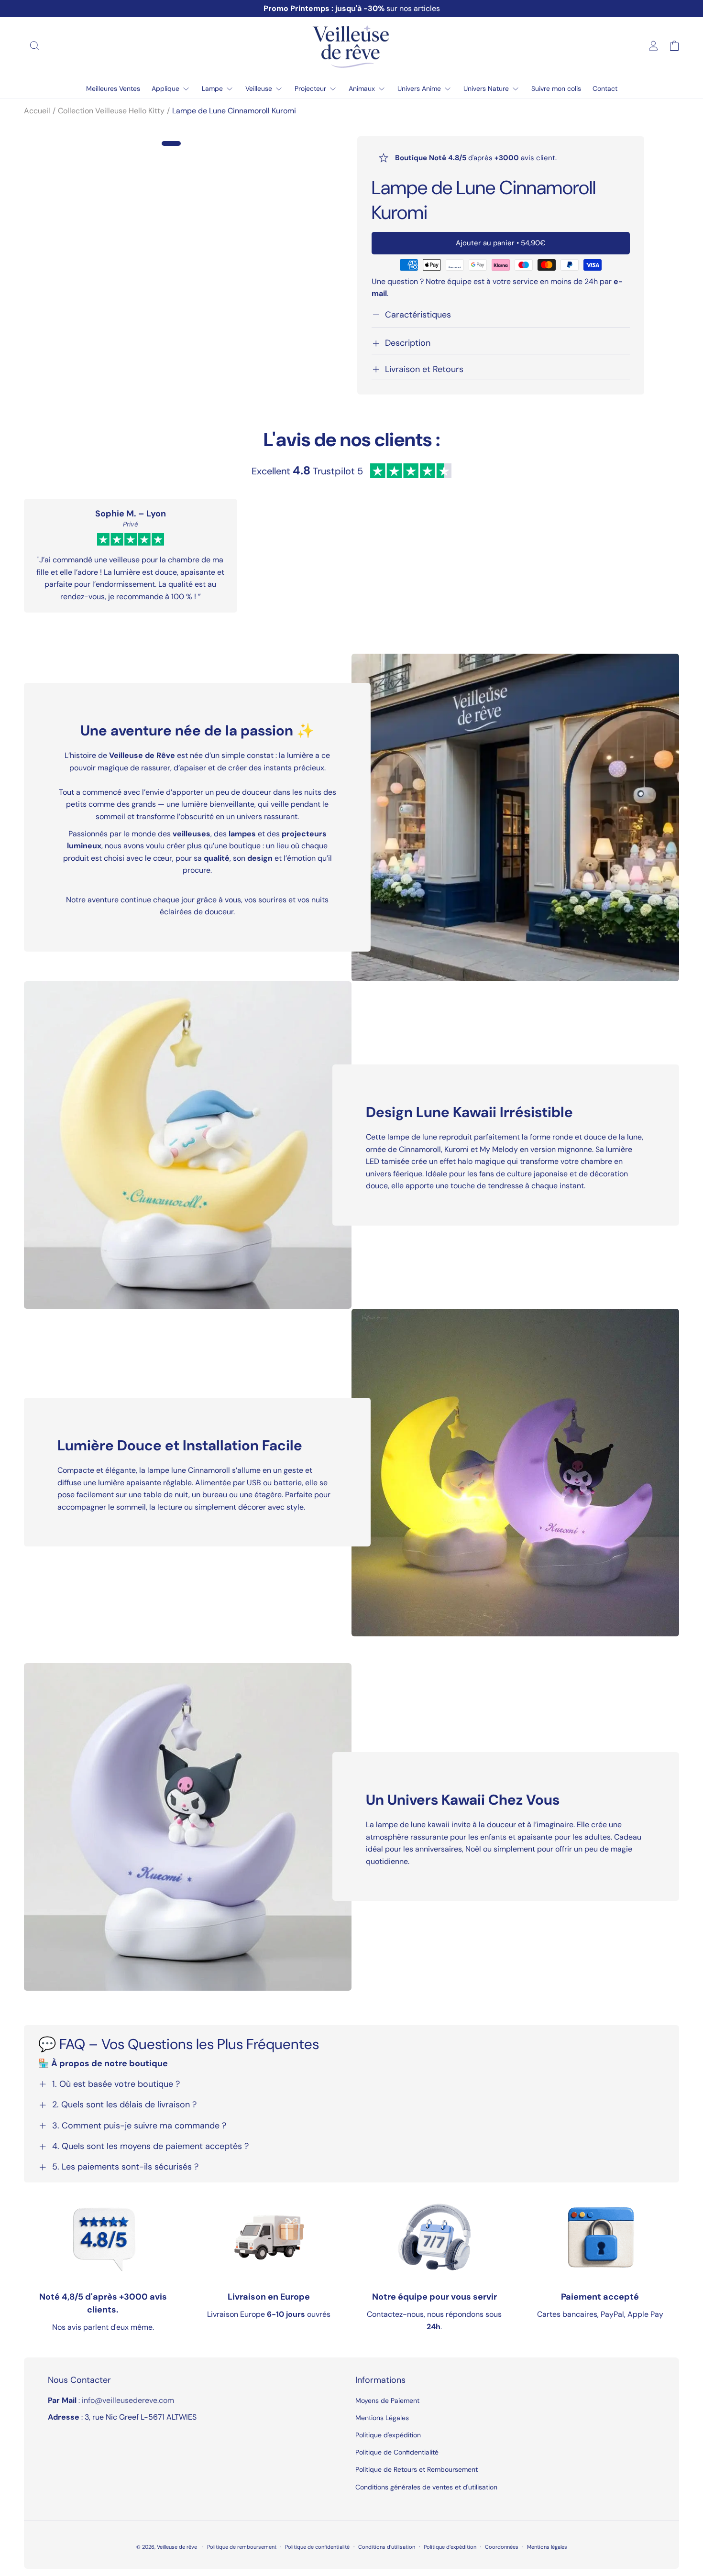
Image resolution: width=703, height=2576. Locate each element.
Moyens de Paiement (387, 2401)
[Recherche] (34, 45)
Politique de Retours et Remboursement (417, 2469)
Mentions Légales (382, 2418)
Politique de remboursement (242, 2547)
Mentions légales (547, 2547)
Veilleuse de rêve (178, 2547)
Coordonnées (502, 2547)
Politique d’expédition (450, 2547)
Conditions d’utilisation (387, 2547)
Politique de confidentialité (317, 2547)
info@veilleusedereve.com (128, 2400)
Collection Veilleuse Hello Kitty (111, 111)
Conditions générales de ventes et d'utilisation (426, 2487)
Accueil (37, 111)
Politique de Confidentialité (397, 2452)
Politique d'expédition (388, 2435)
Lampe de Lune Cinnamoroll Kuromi (234, 111)
